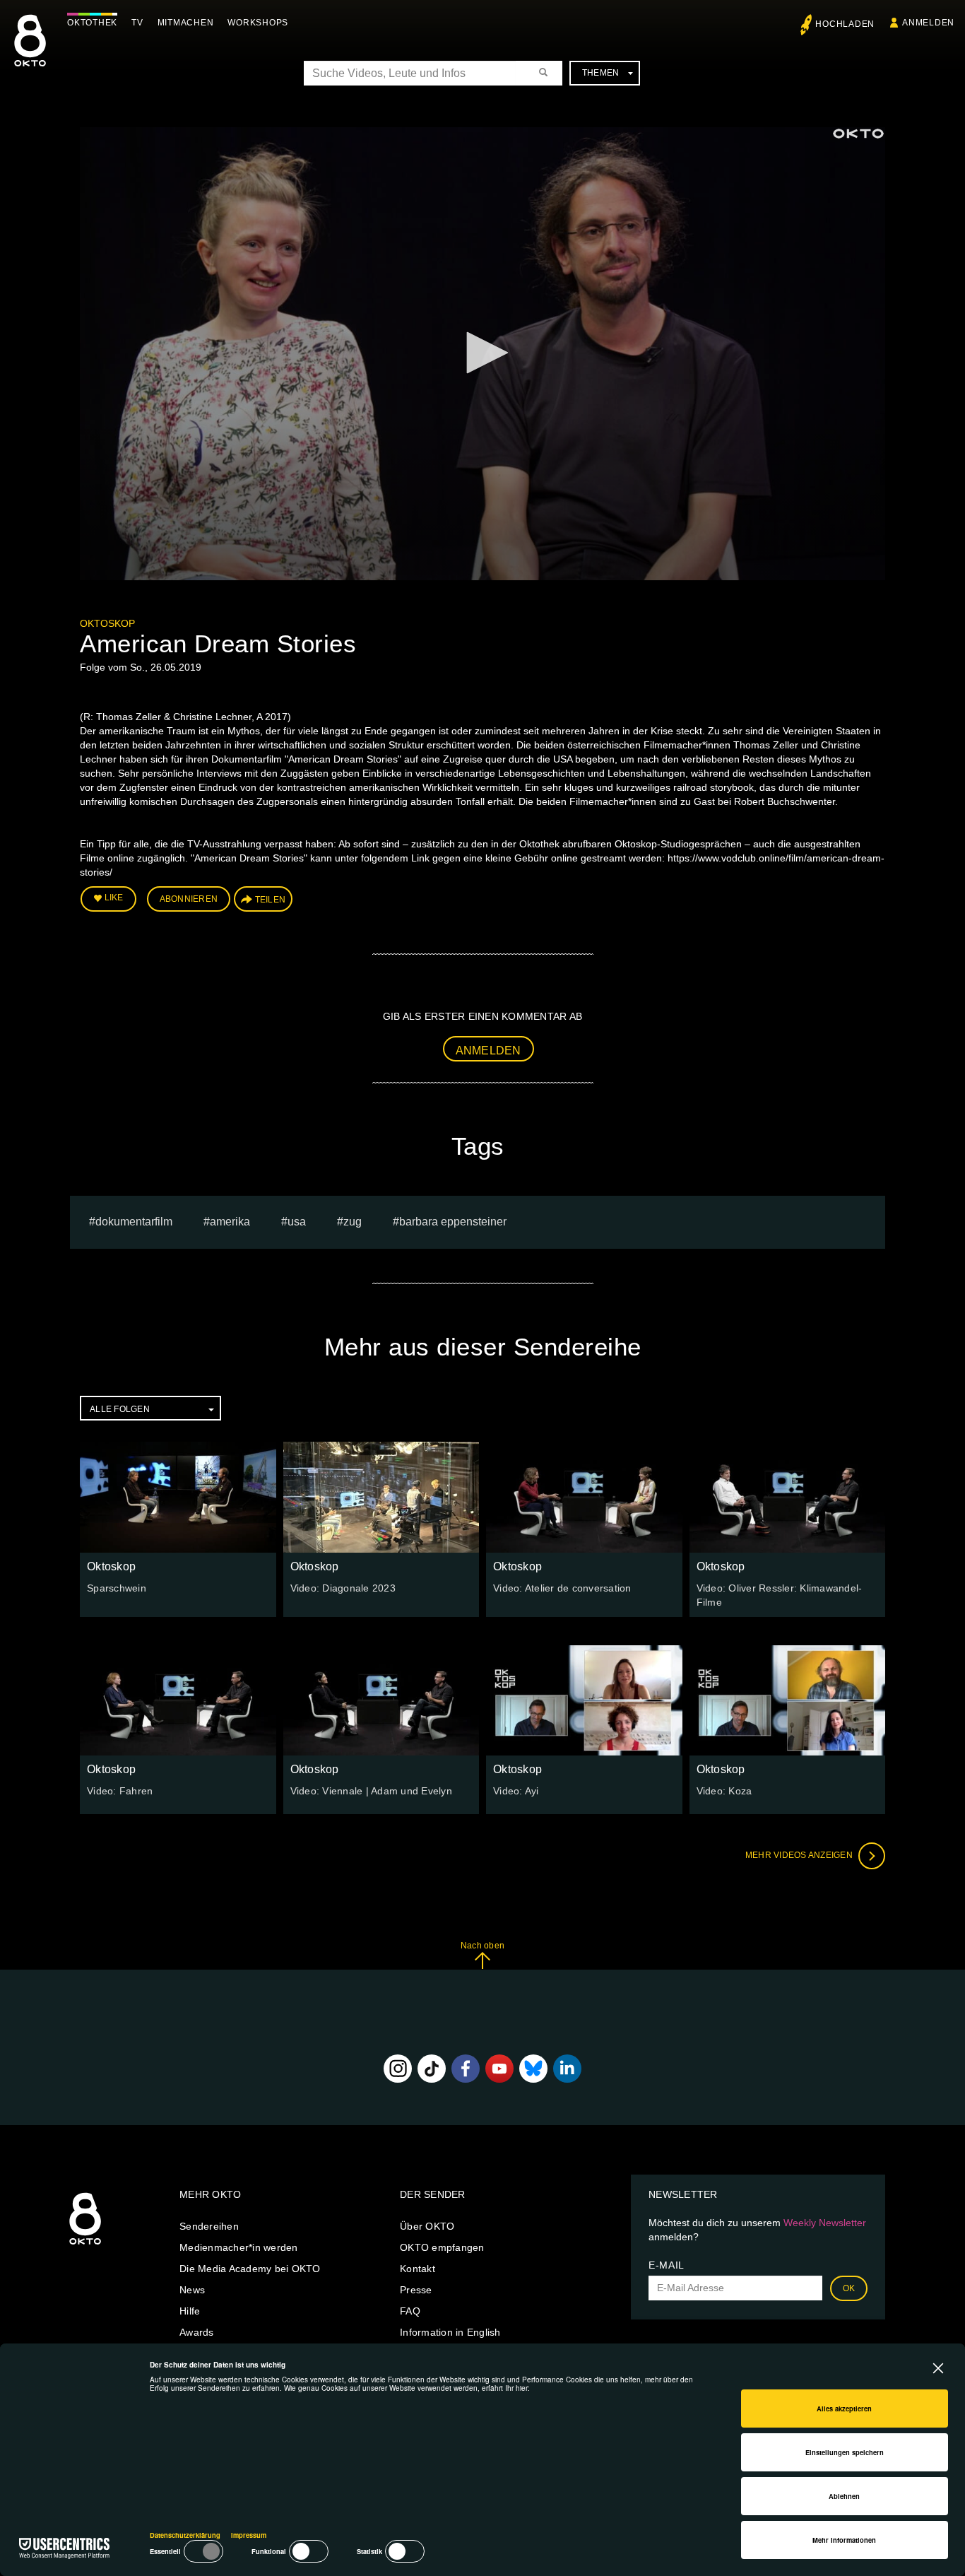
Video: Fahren (120, 1791)
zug (353, 1222)
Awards (197, 2332)
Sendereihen (209, 2226)
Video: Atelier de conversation (562, 1588)
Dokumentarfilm (134, 1222)
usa (297, 1222)
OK (849, 2288)
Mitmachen (186, 23)
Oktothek (92, 23)
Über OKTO (427, 2226)
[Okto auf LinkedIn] (567, 2069)
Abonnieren (189, 899)
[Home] (85, 2245)
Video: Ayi (516, 1791)
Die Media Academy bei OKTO (250, 2269)
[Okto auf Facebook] (466, 2069)
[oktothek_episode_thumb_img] (178, 1497)
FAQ (410, 2311)
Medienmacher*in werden (239, 2247)
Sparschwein (117, 1588)
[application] (482, 354)
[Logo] (858, 134)
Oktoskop (107, 623)
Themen (601, 73)
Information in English (450, 2332)
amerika (230, 1222)
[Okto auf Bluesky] (533, 2069)
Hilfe (190, 2311)
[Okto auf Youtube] (499, 2069)
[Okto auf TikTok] (432, 2069)
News (192, 2290)
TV (137, 23)
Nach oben (482, 1946)
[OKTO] (30, 53)
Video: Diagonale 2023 (343, 1588)
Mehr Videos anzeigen (800, 1855)
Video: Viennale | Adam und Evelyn (371, 1791)
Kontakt (418, 2269)
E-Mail (667, 2265)
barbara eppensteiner (453, 1222)
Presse (416, 2290)
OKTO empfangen (442, 2247)
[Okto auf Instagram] (398, 2069)
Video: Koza (724, 1791)
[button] (482, 353)
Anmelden (489, 1051)
